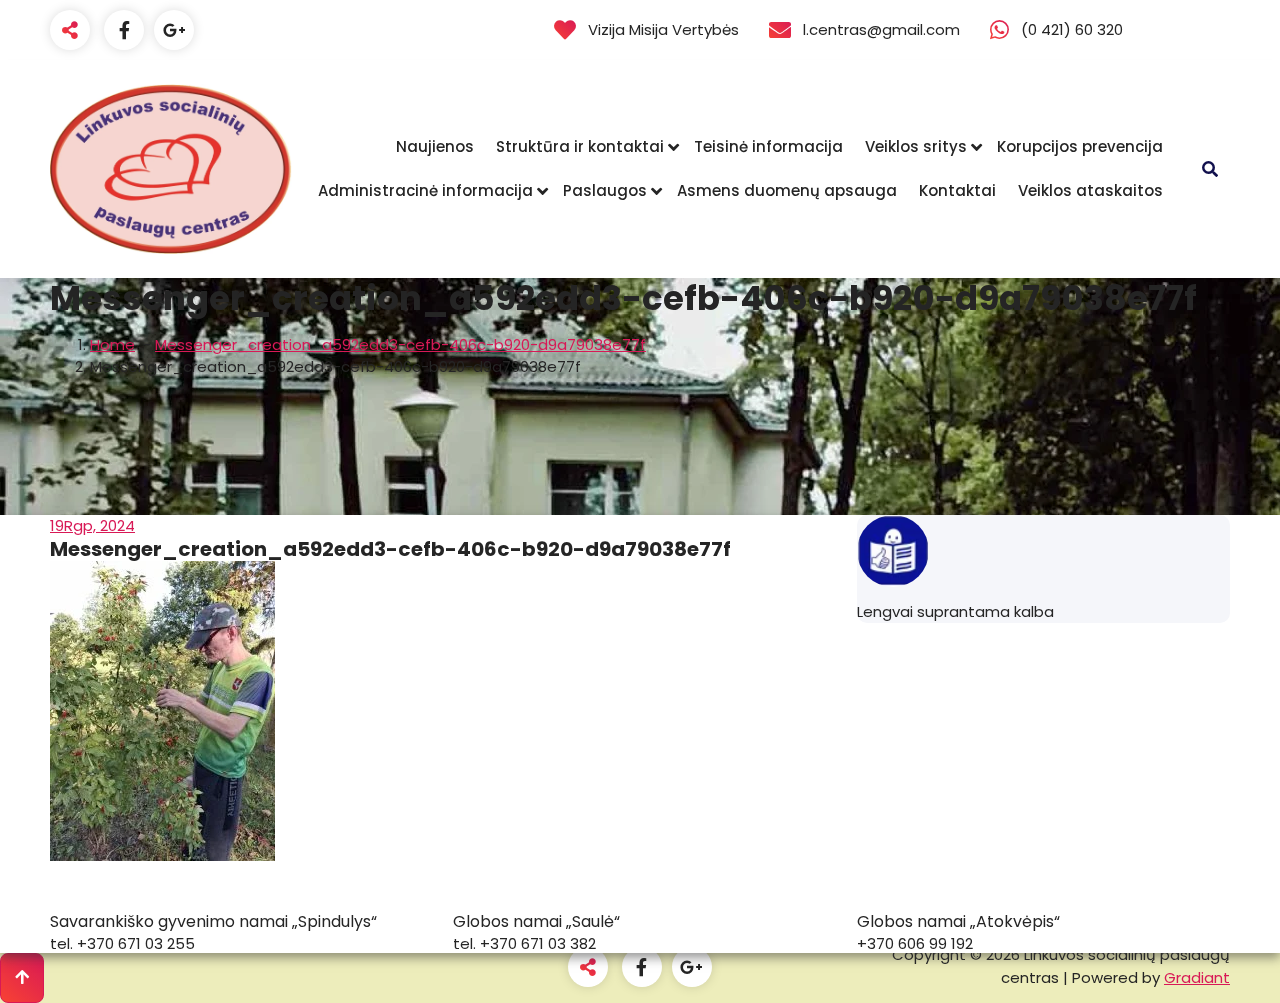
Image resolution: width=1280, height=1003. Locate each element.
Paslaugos (605, 190)
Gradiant (1197, 977)
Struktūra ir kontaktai (580, 146)
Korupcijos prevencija (1080, 146)
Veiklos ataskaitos (1090, 190)
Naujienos (435, 146)
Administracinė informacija (425, 190)
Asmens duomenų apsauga (787, 190)
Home (112, 344)
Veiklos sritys (916, 146)
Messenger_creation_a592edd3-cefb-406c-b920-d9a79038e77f (400, 344)
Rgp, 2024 (92, 525)
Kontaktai (957, 190)
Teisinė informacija (768, 146)
